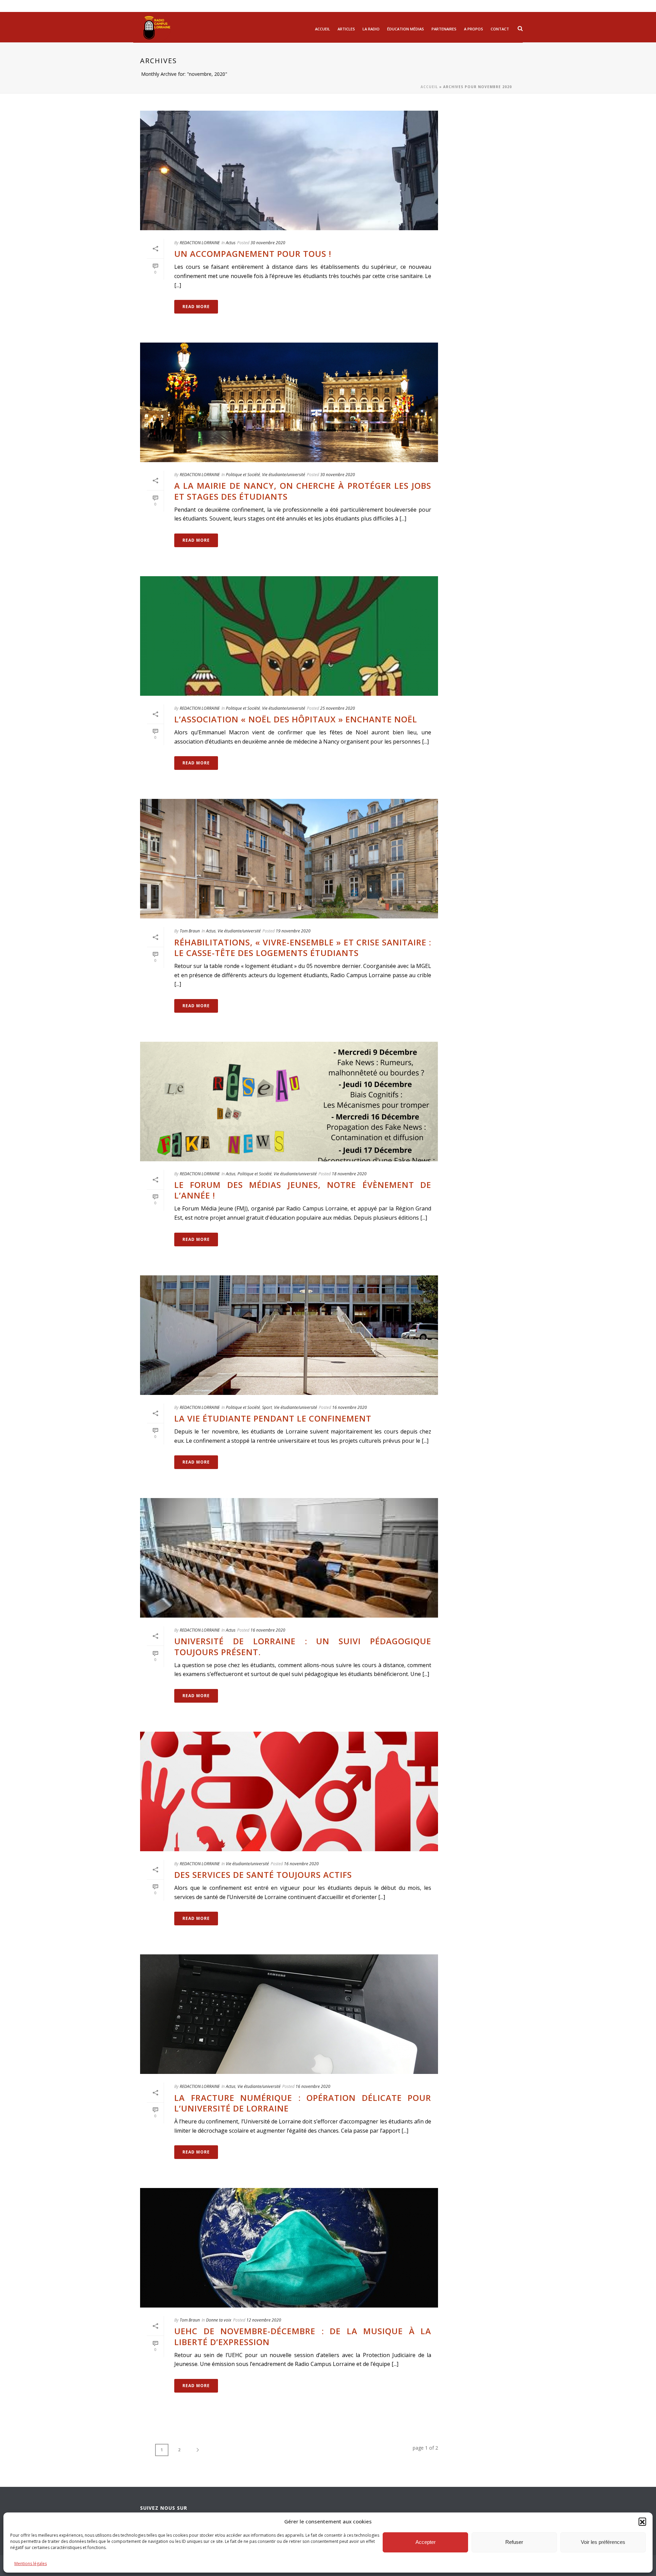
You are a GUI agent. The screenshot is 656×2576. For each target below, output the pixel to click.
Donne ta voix (219, 2320)
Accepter (426, 2542)
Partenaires (444, 29)
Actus (231, 243)
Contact (500, 29)
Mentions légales (31, 2564)
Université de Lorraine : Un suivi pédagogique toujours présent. (303, 1646)
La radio (371, 29)
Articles (346, 29)
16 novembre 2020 (350, 1407)
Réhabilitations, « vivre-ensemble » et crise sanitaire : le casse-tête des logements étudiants (303, 947)
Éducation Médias (406, 29)
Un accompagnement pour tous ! (253, 254)
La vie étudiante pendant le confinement (273, 1418)
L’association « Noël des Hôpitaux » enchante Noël (296, 719)
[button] (642, 2521)
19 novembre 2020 (293, 931)
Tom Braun (190, 931)
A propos (474, 29)
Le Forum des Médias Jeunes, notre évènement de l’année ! (303, 1190)
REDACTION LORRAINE (200, 243)
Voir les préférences (603, 2542)
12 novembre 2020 (264, 2320)
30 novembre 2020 (268, 243)
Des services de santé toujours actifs (263, 1875)
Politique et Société (243, 475)
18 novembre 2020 (349, 1174)
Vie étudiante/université (284, 475)
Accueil (323, 29)
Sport (267, 1407)
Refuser (514, 2542)
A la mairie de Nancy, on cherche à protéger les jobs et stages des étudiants (303, 491)
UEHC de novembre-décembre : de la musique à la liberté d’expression (303, 2336)
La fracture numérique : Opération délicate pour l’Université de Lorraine (303, 2103)
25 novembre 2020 (338, 708)
